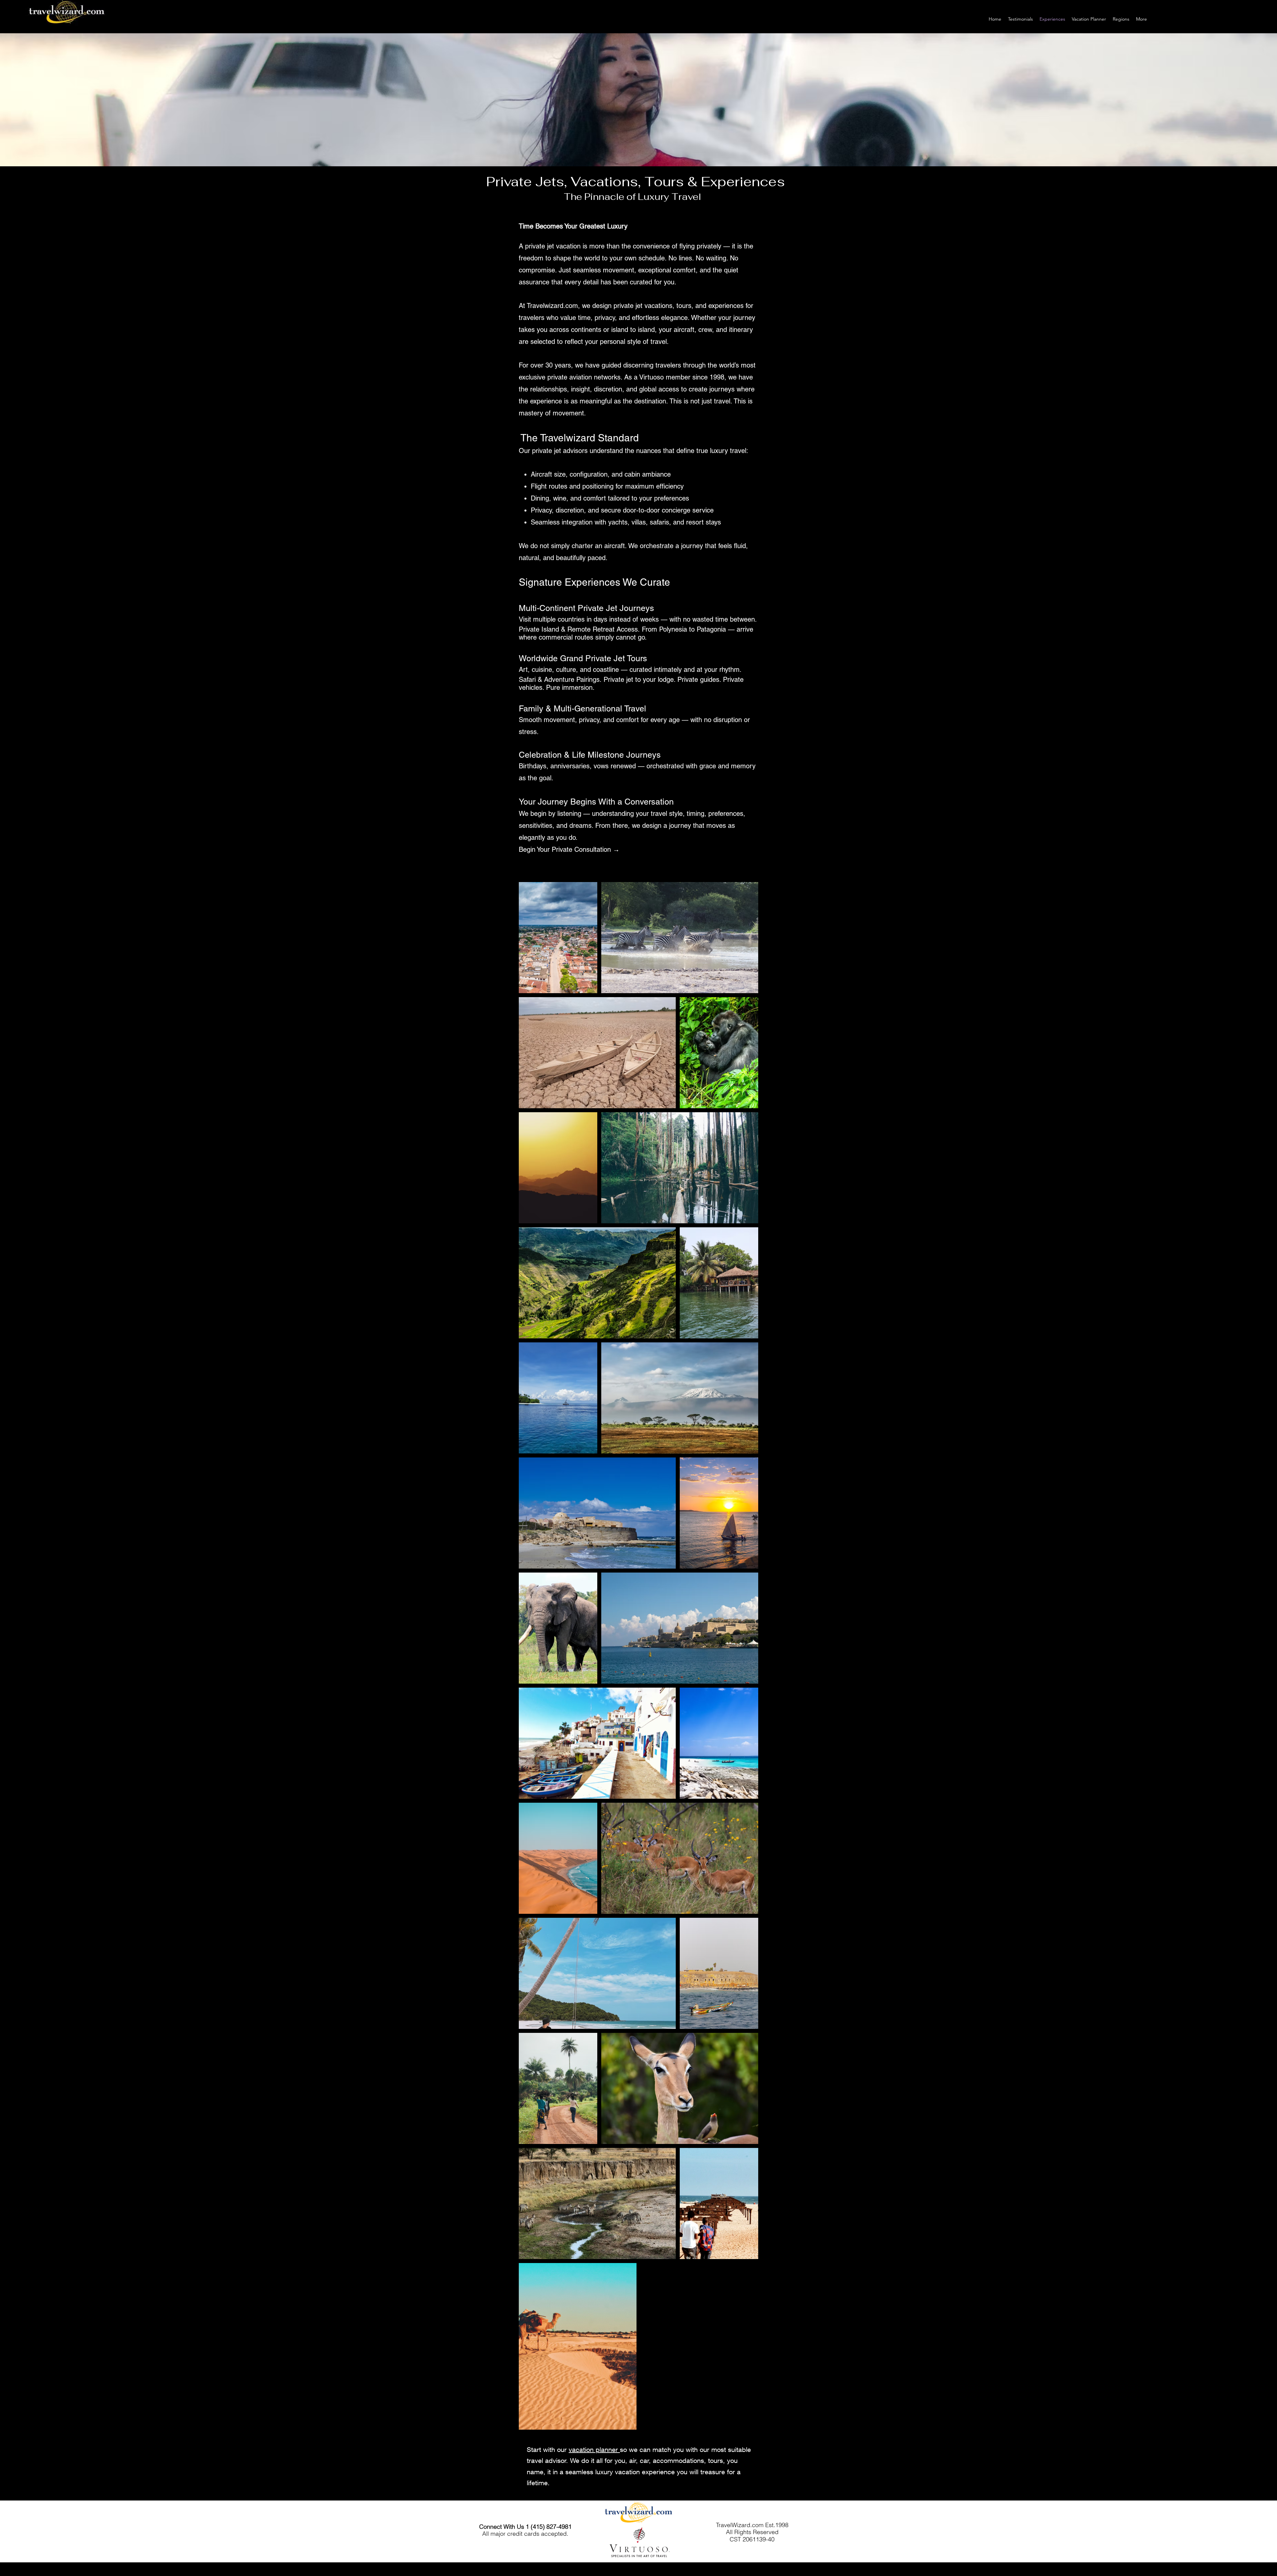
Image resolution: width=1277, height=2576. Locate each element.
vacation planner (594, 2449)
